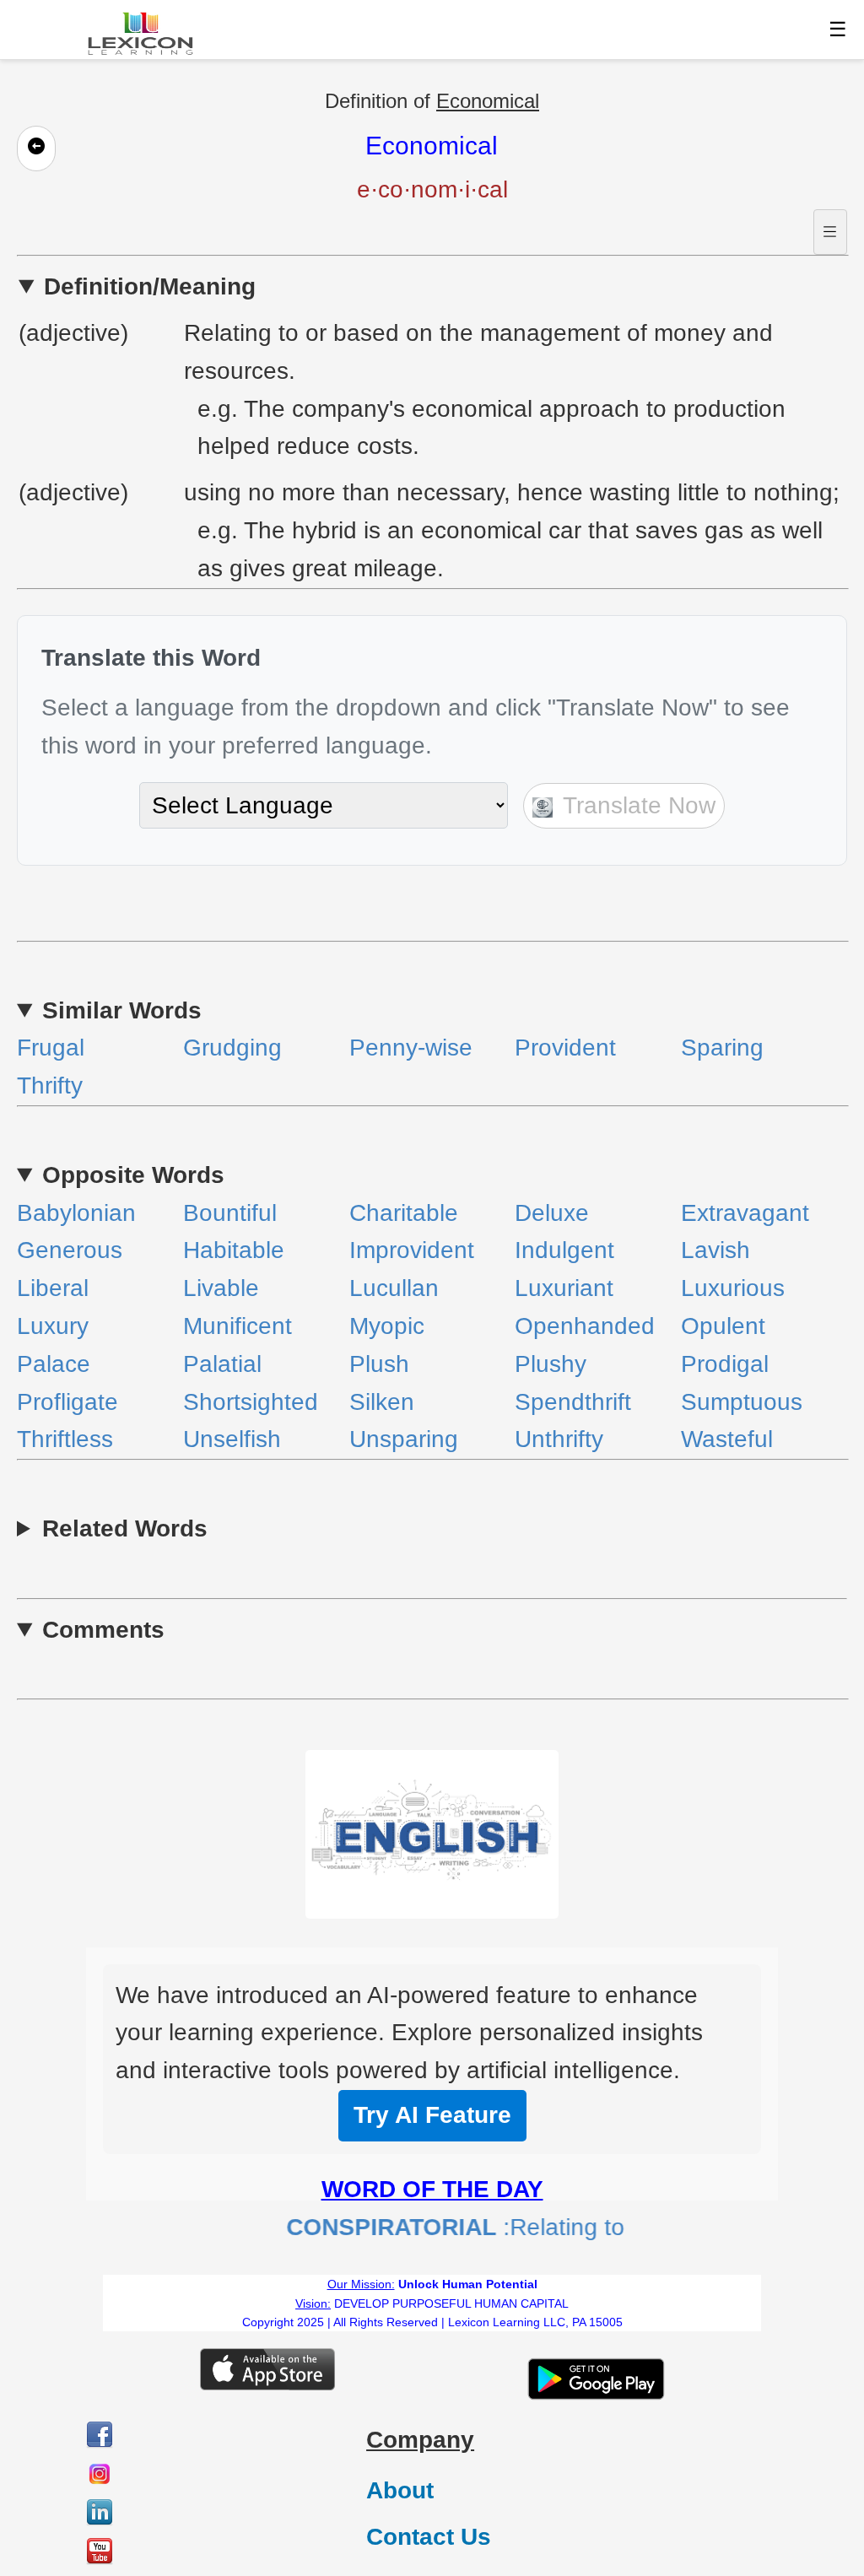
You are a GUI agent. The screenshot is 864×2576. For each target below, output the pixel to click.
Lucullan (394, 1288)
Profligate (67, 1402)
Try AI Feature (432, 2115)
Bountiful (230, 1213)
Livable (221, 1288)
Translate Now (636, 805)
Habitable (234, 1250)
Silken (382, 1402)
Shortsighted (251, 1402)
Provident (565, 1048)
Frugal (51, 1048)
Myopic (387, 1326)
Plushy (551, 1364)
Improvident (412, 1250)
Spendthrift (573, 1402)
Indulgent (564, 1250)
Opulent (723, 1326)
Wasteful (727, 1439)
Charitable (404, 1213)
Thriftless (65, 1439)
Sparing (722, 1048)
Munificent (238, 1326)
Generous (70, 1250)
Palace (54, 1364)
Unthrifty (559, 1439)
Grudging (232, 1048)
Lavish (715, 1250)
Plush (379, 1364)
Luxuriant (564, 1288)
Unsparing (404, 1439)
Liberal (53, 1288)
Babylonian (76, 1213)
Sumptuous (742, 1402)
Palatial (222, 1364)
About (400, 2490)
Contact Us (429, 2537)
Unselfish (232, 1439)
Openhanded (585, 1326)
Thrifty (50, 1085)
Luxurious (733, 1288)
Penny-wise (411, 1048)
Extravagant (745, 1213)
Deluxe (552, 1213)
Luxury (53, 1326)
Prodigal (725, 1364)
